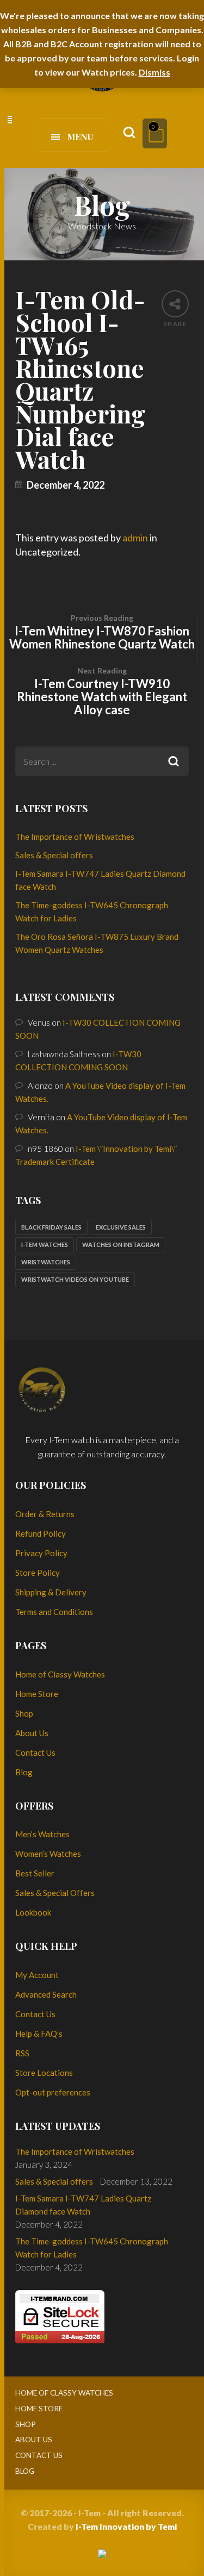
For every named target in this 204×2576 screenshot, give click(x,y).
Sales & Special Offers (55, 1893)
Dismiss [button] (154, 72)
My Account (37, 1975)
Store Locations (44, 2073)
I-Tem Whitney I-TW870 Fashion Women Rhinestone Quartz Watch (102, 632)
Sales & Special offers (54, 855)
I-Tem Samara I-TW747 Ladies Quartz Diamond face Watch (83, 2205)
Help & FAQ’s (39, 2034)
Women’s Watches (48, 1854)
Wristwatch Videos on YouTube (75, 1279)
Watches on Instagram (121, 1245)
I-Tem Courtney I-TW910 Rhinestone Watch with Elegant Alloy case (102, 691)
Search (174, 761)
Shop (24, 1713)
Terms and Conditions (54, 1612)
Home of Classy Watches (60, 1674)
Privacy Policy (41, 1553)
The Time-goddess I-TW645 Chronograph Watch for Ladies (92, 2248)
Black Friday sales (51, 1227)
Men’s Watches (42, 1834)
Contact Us (35, 1752)
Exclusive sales (121, 1227)
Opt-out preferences (53, 2092)
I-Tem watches (45, 1245)
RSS (22, 2053)
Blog (24, 1772)
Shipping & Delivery (51, 1592)
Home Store (37, 1694)
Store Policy (38, 1573)
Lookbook (33, 1912)
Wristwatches (46, 1262)
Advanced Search (46, 1994)
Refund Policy (41, 1533)
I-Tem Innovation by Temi (126, 2526)
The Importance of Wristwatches (75, 837)
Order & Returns (45, 1514)
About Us (32, 1733)
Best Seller (35, 1873)
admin (135, 538)
